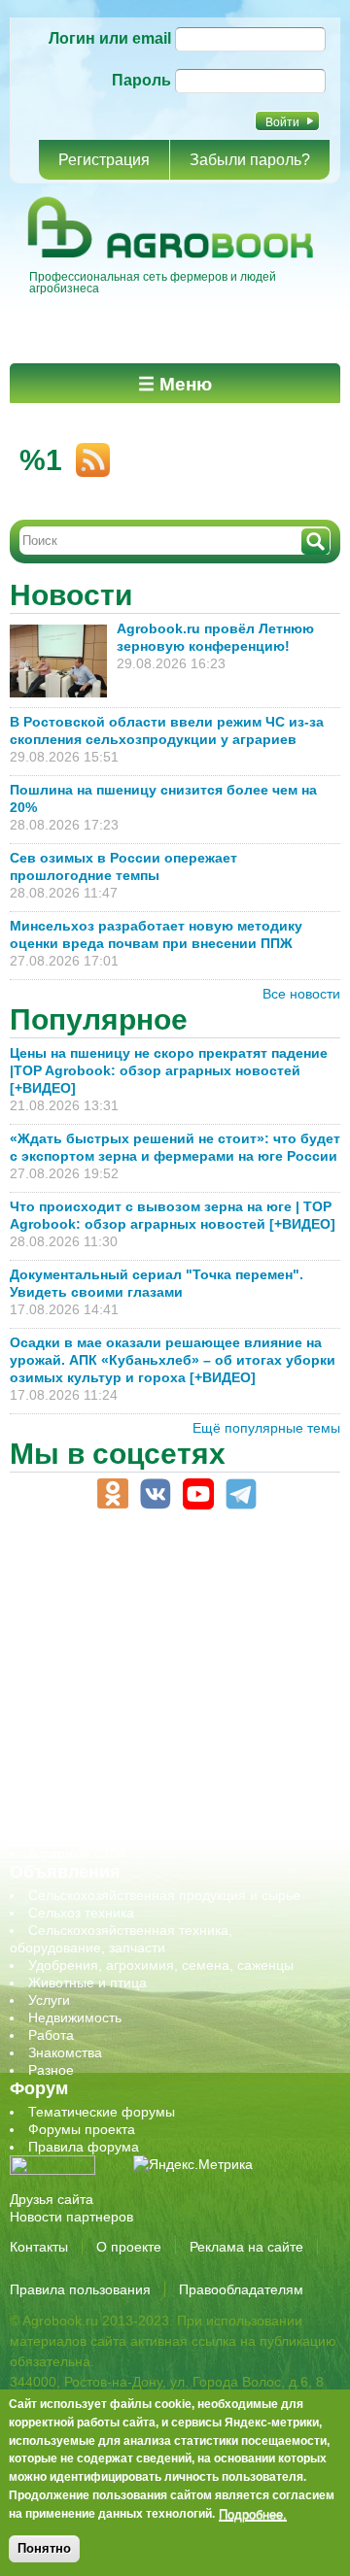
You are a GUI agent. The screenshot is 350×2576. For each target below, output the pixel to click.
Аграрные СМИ (77, 1853)
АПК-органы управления (106, 1574)
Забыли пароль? (250, 160)
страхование (69, 1783)
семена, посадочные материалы (133, 1748)
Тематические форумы (102, 2112)
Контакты (39, 2247)
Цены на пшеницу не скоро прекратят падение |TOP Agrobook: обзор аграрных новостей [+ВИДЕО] (169, 1070)
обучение (58, 1696)
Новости (71, 595)
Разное (51, 2070)
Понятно (44, 2548)
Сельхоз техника (81, 1913)
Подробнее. (253, 2514)
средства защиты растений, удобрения (153, 1766)
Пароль (141, 80)
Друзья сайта (52, 2199)
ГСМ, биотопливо (84, 1626)
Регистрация (104, 160)
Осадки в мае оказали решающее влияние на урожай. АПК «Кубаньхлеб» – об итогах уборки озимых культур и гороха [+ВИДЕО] (173, 1360)
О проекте (129, 2247)
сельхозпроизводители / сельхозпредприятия (174, 1713)
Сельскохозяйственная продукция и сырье (164, 1895)
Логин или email (110, 38)
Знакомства (65, 2052)
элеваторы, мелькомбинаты (117, 1836)
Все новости (301, 994)
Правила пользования (80, 2289)
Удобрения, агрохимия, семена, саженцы (161, 1965)
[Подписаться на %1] (86, 452)
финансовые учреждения (109, 1818)
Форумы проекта (82, 2129)
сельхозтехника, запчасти (110, 1731)
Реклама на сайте (246, 2247)
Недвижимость (75, 2017)
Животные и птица (87, 1983)
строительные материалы (111, 1801)
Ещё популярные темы (266, 1428)
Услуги (49, 2000)
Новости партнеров (71, 2217)
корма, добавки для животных (123, 1644)
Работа (51, 2035)
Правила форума (84, 2147)
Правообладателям (241, 2289)
